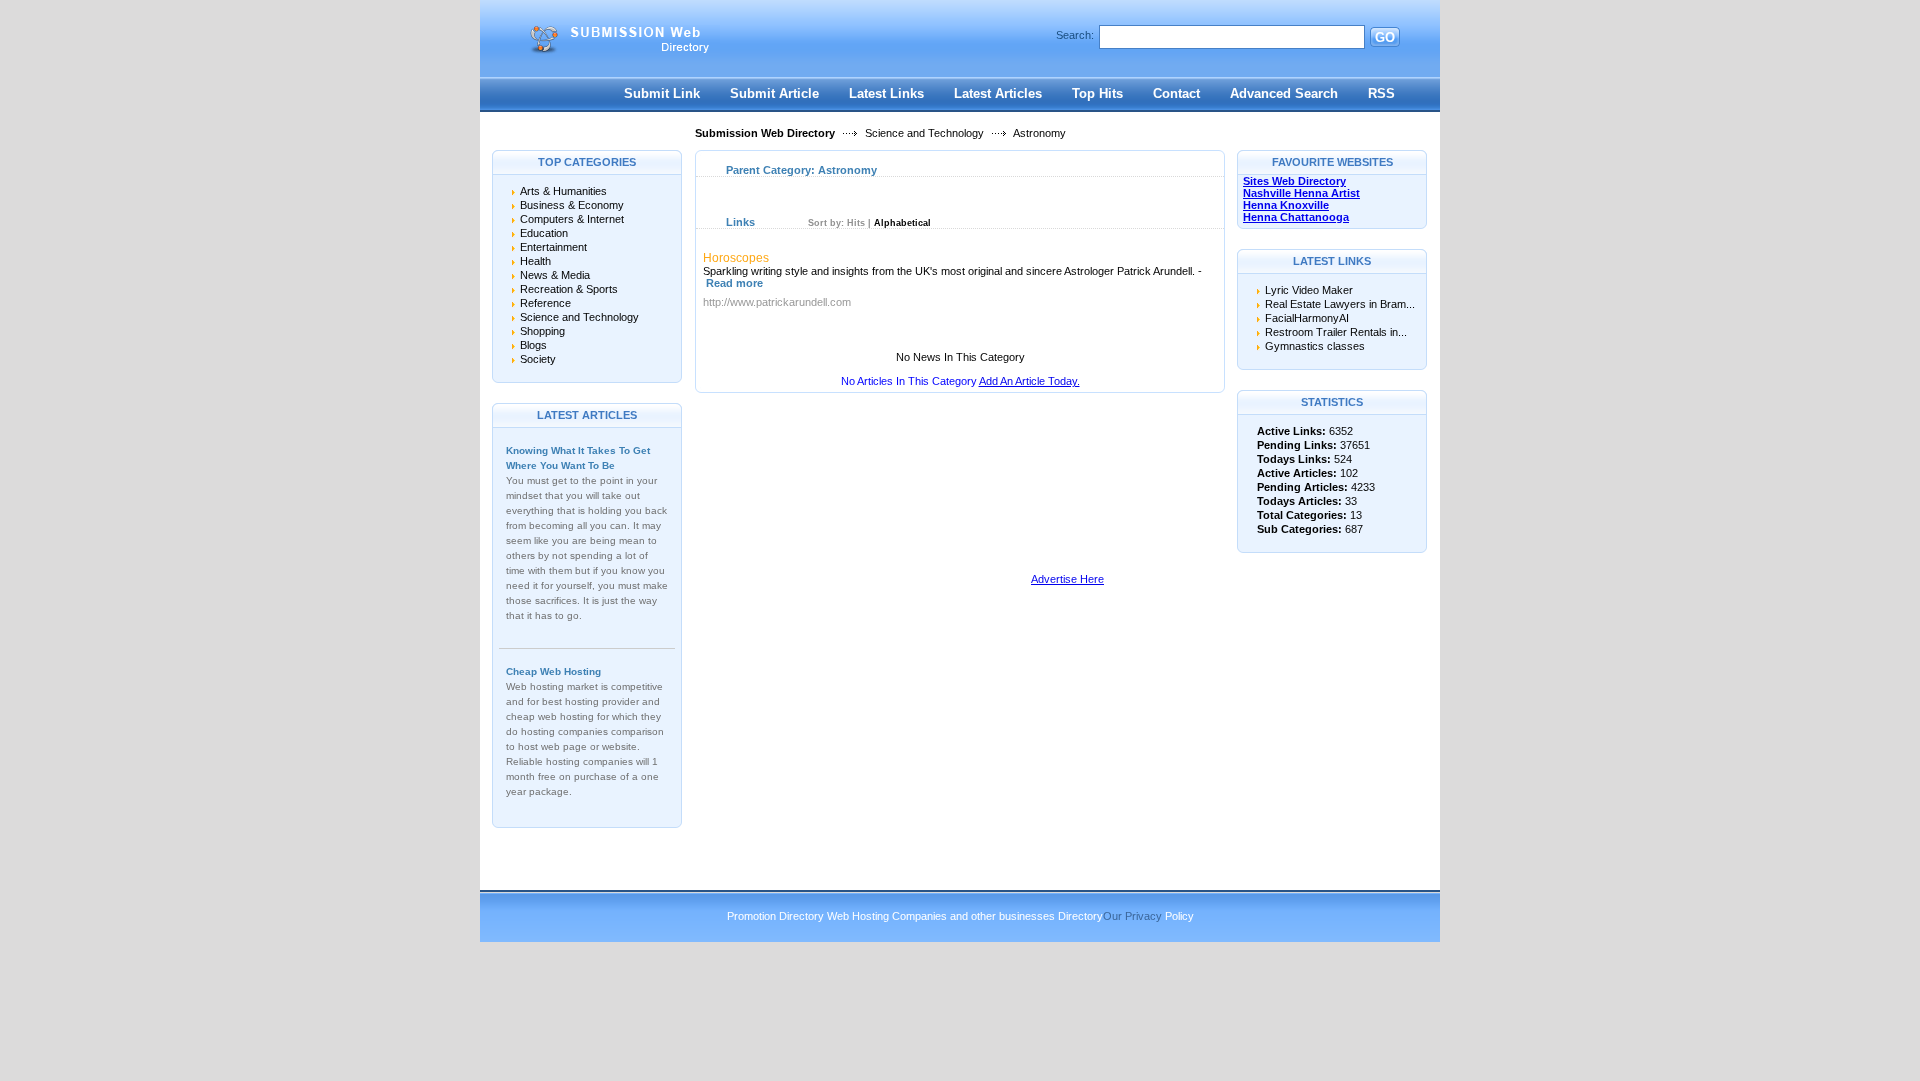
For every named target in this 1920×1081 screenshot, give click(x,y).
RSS (1381, 93)
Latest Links (886, 93)
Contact (1176, 93)
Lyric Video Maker (1309, 290)
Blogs (533, 345)
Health (535, 261)
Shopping (542, 331)
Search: (1075, 35)
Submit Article (774, 93)
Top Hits (1097, 93)
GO (1385, 37)
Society (538, 359)
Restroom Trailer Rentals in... (1336, 332)
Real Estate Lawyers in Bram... (1340, 304)
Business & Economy (572, 205)
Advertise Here (1067, 579)
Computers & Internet (572, 219)
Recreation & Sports (569, 289)
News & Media (555, 275)
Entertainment (553, 247)
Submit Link (662, 93)
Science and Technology (924, 133)
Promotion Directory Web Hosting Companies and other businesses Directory (915, 916)
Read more (734, 283)
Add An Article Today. (1029, 381)
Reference (545, 303)
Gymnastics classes (1315, 346)
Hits (856, 223)
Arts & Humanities (563, 191)
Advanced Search (1284, 93)
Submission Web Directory (765, 133)
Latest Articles (998, 93)
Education (544, 233)
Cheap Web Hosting (553, 671)
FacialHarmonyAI (1307, 318)
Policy (1179, 916)
